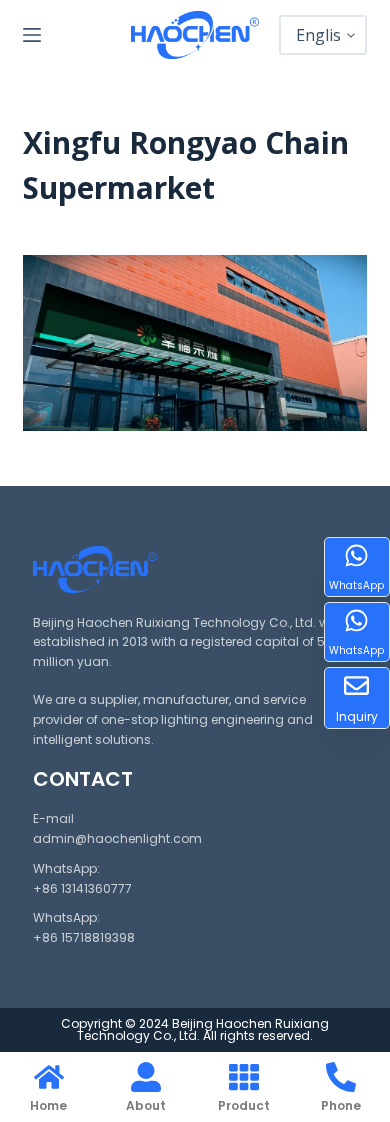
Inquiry (357, 716)
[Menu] (32, 35)
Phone (341, 1105)
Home (48, 1105)
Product (244, 1105)
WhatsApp (356, 585)
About (146, 1105)
